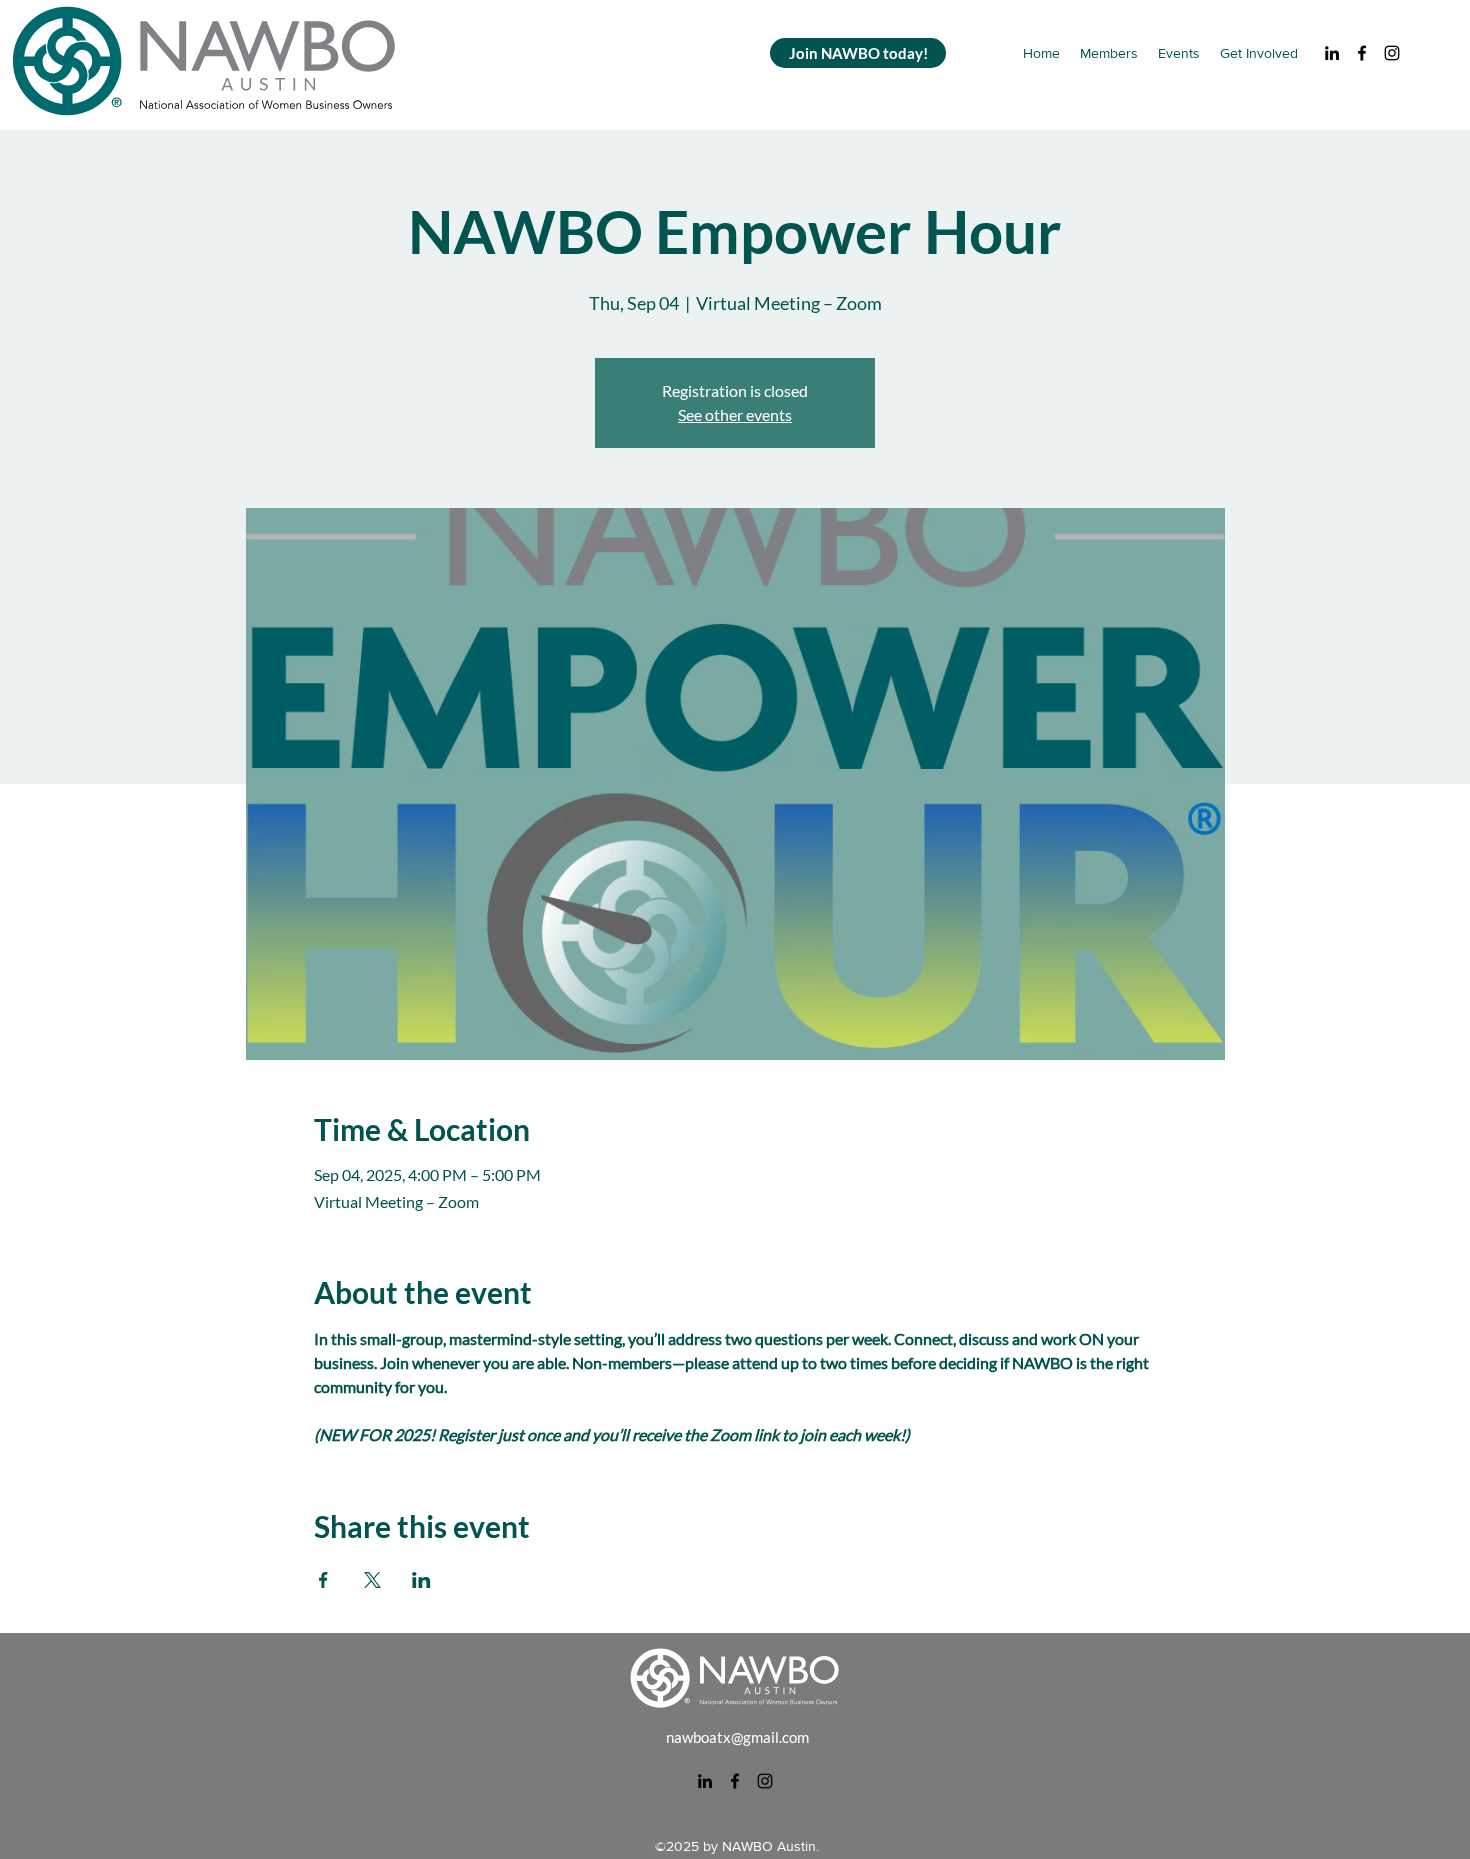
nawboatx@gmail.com (737, 1737)
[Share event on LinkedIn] (421, 1580)
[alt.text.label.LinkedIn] (1332, 53)
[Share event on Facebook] (323, 1580)
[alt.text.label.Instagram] (1392, 53)
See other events (735, 414)
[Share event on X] (372, 1580)
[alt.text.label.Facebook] (1362, 53)
